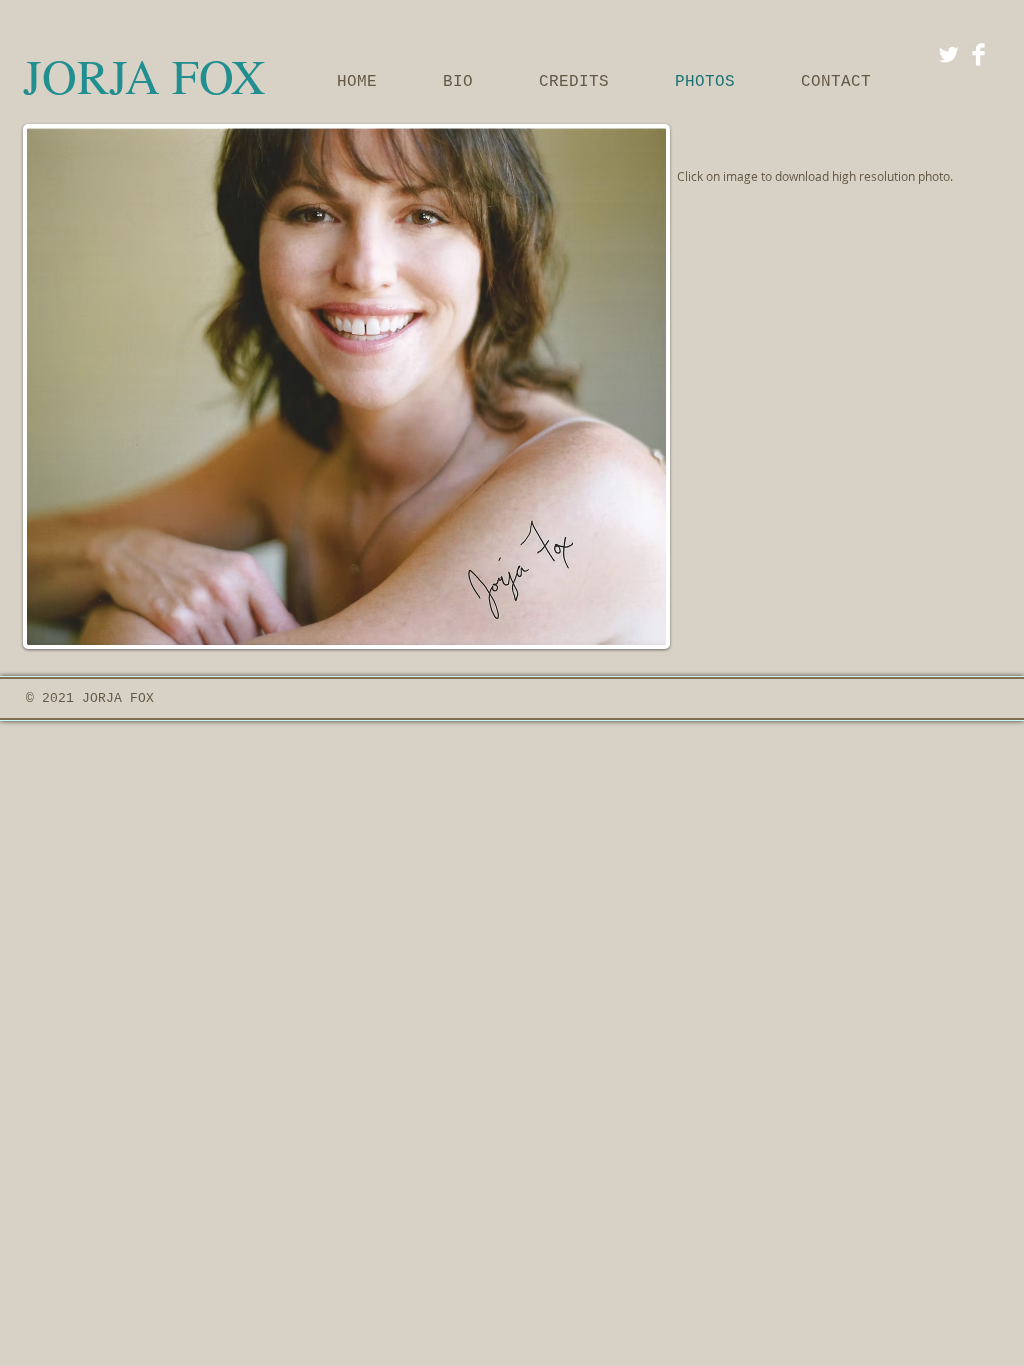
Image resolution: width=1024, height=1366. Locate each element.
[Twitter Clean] (948, 54)
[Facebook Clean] (978, 54)
